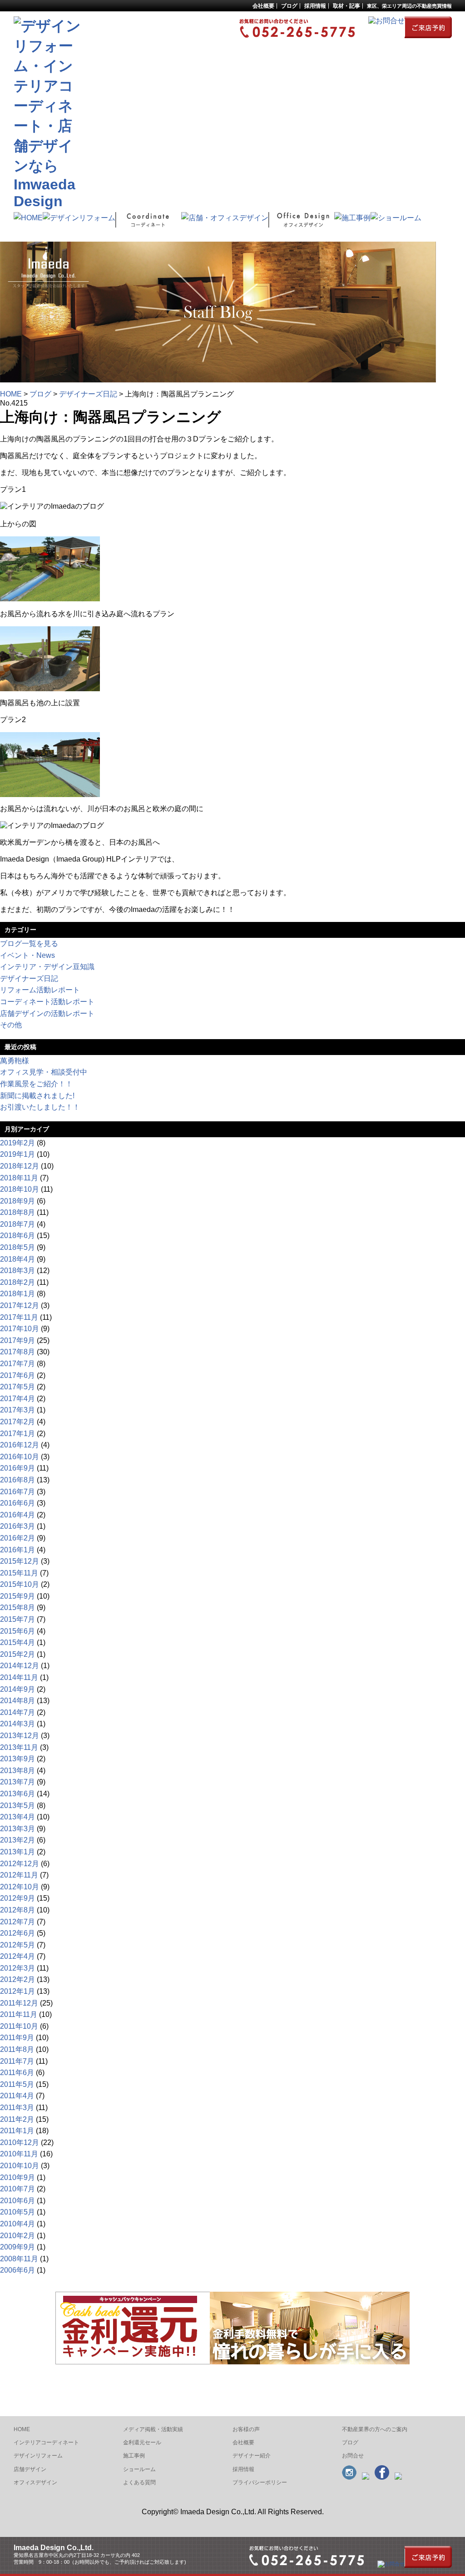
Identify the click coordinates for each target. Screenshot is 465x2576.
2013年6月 (17, 1794)
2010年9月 (17, 2177)
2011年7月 (17, 2061)
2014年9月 (17, 1689)
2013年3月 (17, 1829)
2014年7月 (17, 1712)
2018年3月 (17, 1271)
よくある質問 (139, 2482)
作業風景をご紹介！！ (36, 1084)
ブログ (289, 6)
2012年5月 (17, 1945)
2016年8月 (17, 1480)
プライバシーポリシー (260, 2482)
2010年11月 (19, 2154)
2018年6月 (17, 1236)
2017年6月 (17, 1375)
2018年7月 (17, 1224)
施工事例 (134, 2456)
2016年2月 (17, 1538)
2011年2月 (17, 2119)
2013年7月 (17, 1782)
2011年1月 (17, 2131)
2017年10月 (20, 1329)
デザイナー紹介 (252, 2456)
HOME (11, 394)
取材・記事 (346, 6)
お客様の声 (246, 2429)
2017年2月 (17, 1422)
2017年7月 (17, 1364)
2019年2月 (17, 1143)
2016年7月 (17, 1492)
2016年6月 (17, 1503)
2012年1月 (17, 1991)
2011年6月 (17, 2073)
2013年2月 (17, 1840)
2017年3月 (17, 1410)
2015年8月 (17, 1608)
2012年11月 (19, 1875)
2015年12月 (20, 1561)
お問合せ (353, 2456)
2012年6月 (17, 1933)
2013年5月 (17, 1806)
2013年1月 (17, 1852)
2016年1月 (17, 1550)
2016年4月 (17, 1515)
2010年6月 (17, 2201)
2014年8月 (17, 1701)
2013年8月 (17, 1771)
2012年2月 (17, 1979)
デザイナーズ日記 (88, 394)
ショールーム (139, 2469)
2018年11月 (19, 1178)
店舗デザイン (30, 2469)
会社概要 (263, 6)
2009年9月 (17, 2247)
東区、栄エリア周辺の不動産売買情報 (409, 6)
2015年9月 (17, 1596)
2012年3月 (17, 1968)
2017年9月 (17, 1340)
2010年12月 (20, 2143)
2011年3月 (17, 2108)
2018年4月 (17, 1259)
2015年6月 (17, 1631)
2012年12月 (20, 1864)
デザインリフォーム (38, 2456)
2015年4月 (17, 1642)
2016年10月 (20, 1457)
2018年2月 (17, 1282)
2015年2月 (17, 1654)
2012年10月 (20, 1887)
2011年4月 (17, 2096)
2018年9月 (17, 1201)
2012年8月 (17, 1910)
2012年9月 (17, 1898)
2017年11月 (19, 1317)
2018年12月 (20, 1166)
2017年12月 (20, 1305)
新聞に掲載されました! (37, 1096)
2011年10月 (19, 2026)
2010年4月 (17, 2224)
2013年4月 (17, 1817)
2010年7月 (17, 2189)
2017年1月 (17, 1434)
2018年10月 (20, 1189)
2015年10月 (20, 1584)
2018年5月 (17, 1247)
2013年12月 (20, 1736)
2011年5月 (17, 2084)
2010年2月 (17, 2236)
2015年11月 (19, 1573)
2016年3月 (17, 1526)
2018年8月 (17, 1212)
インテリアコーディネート (46, 2442)
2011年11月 (19, 2014)
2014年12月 (20, 1666)
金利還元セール (142, 2442)
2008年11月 (19, 2259)
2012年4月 (17, 1956)
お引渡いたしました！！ (40, 1107)
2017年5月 (17, 1387)
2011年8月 (17, 2049)
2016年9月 (17, 1468)
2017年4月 (17, 1399)
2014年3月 (17, 1724)
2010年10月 (20, 2166)
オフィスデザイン (35, 2482)
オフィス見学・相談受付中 (44, 1072)
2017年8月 (17, 1352)
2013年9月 (17, 1759)
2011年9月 (17, 2038)
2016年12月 (20, 1445)
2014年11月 (19, 1677)
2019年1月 (17, 1154)
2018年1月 (17, 1294)
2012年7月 (17, 1922)
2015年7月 (17, 1619)
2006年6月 (17, 2270)
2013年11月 (19, 1747)
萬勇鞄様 (15, 1061)
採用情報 (243, 2469)
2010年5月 (17, 2212)
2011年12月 (19, 2003)
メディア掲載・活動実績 (153, 2429)
